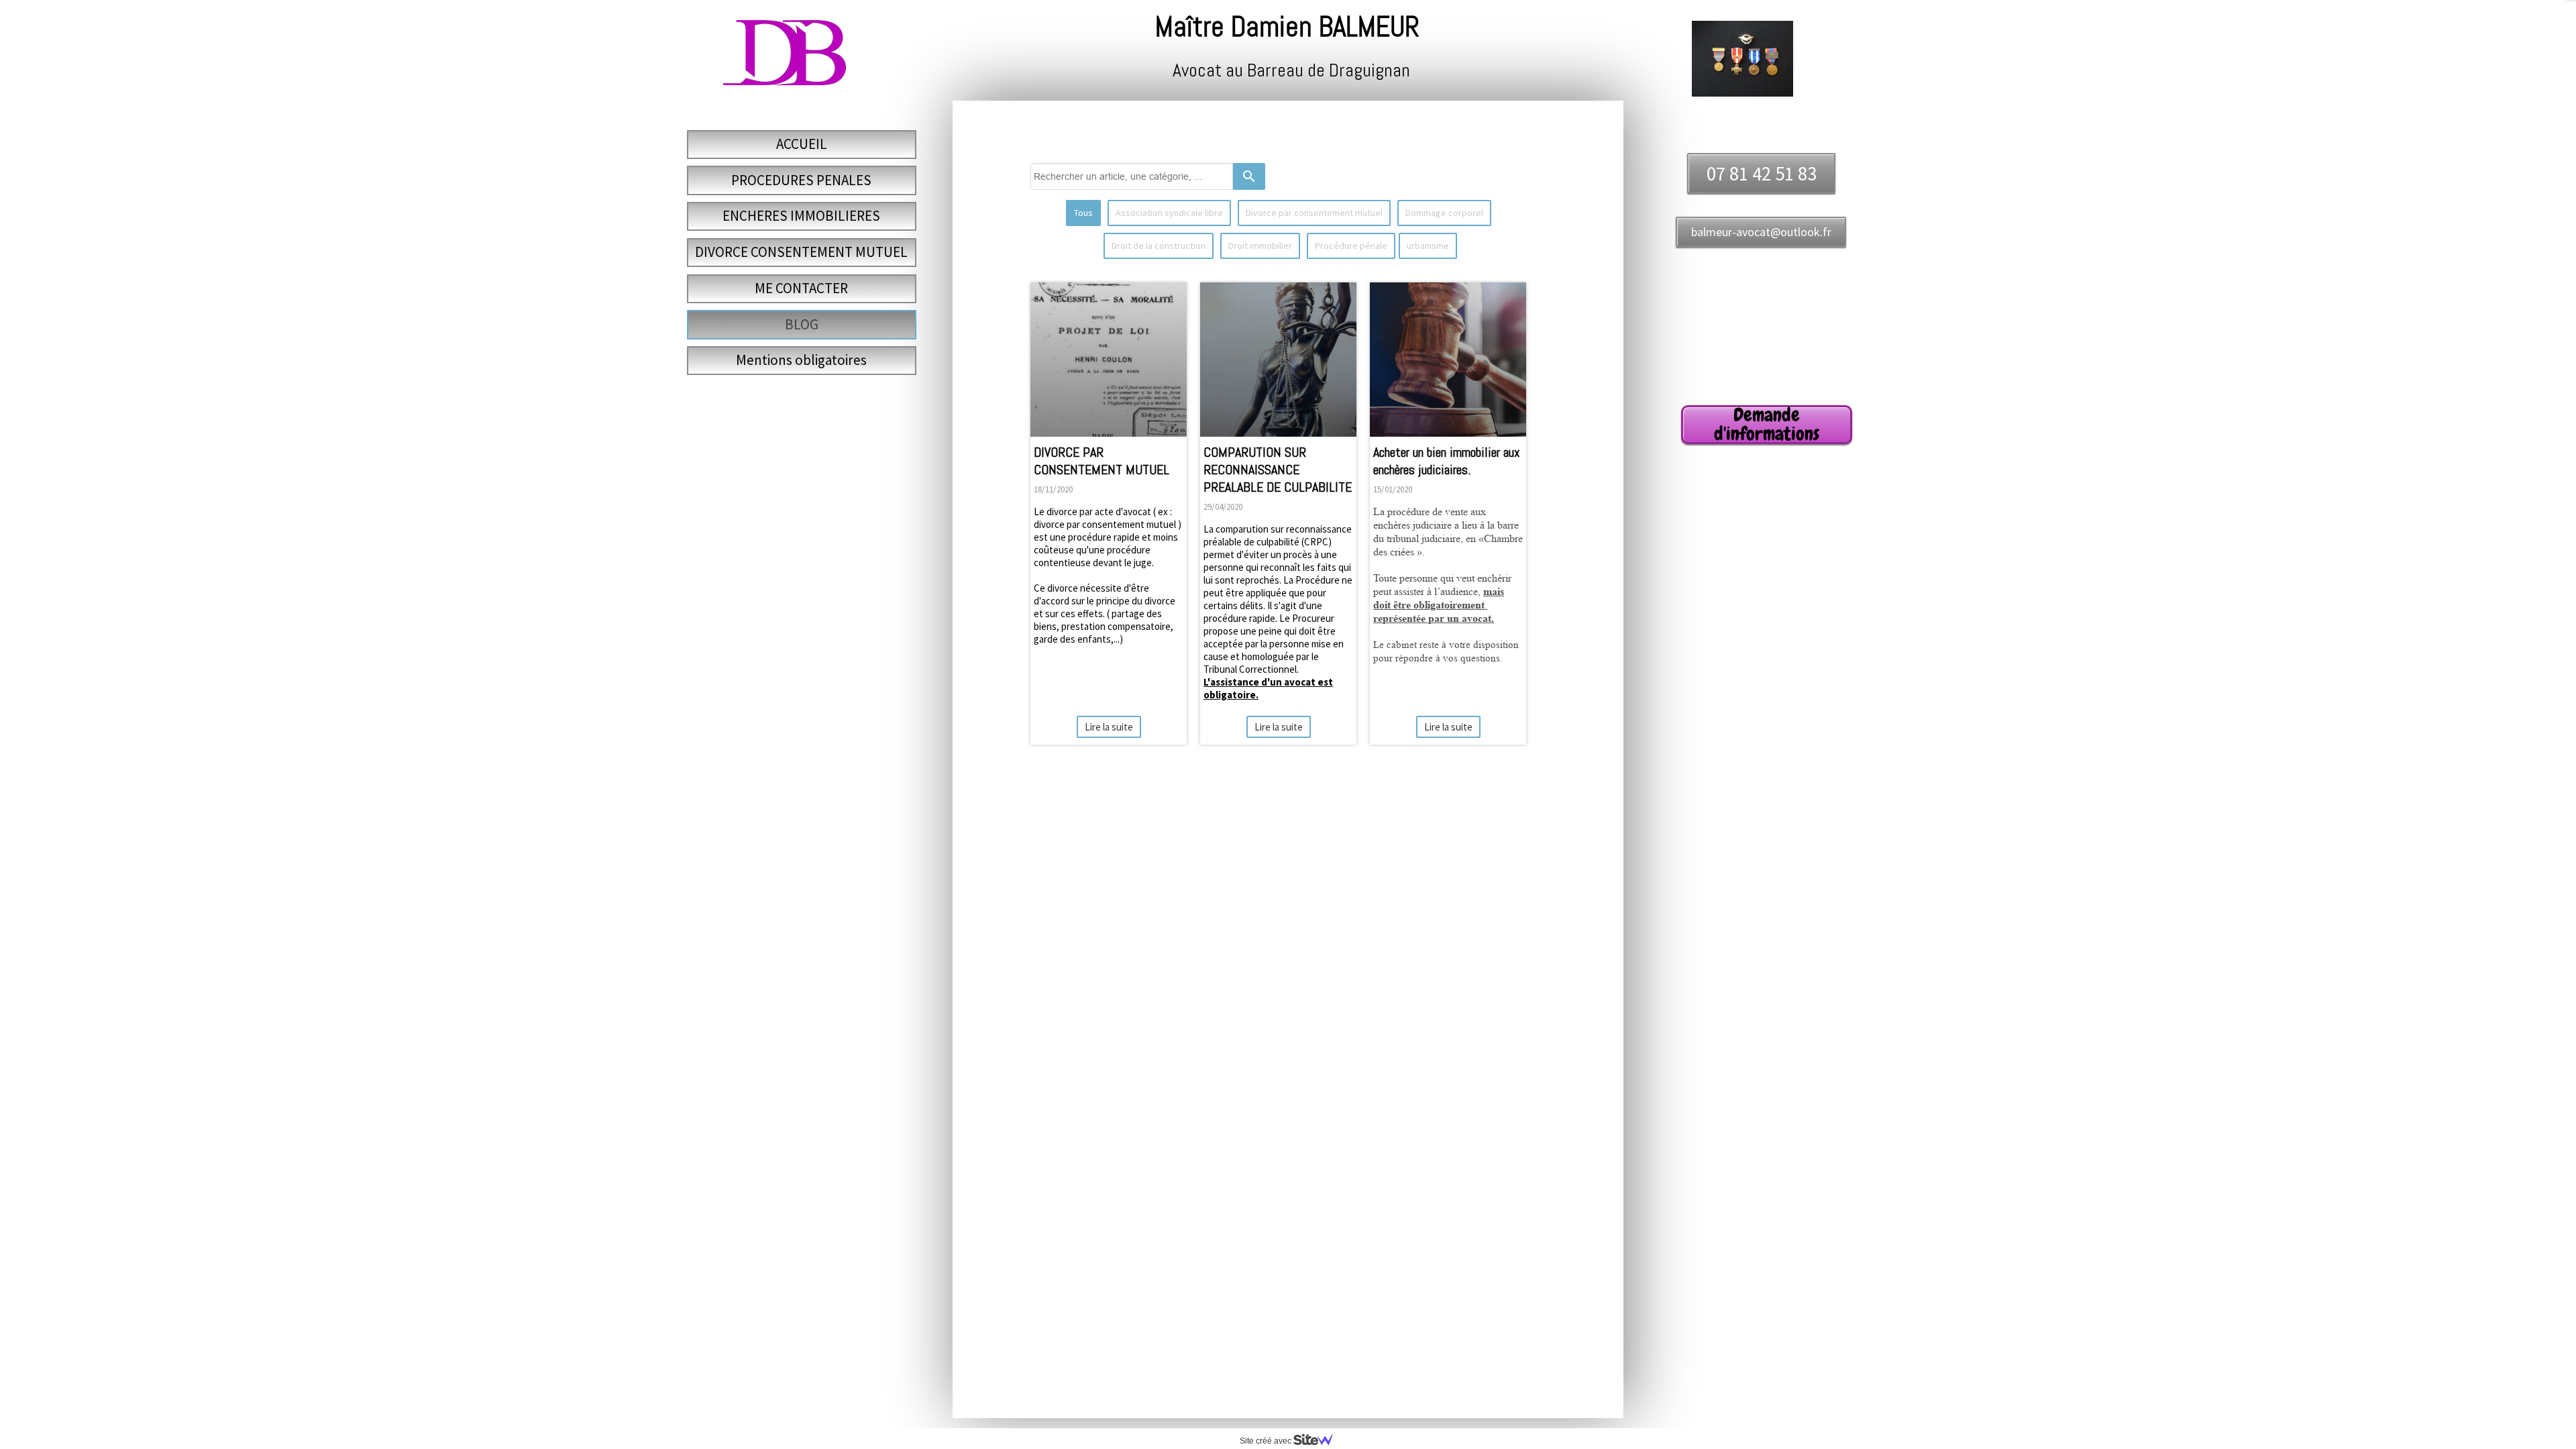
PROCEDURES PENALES (801, 180)
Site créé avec (1267, 1441)
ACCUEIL (802, 144)
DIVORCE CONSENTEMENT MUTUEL (801, 252)
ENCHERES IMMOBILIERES (801, 216)
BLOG (802, 324)
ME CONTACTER (801, 288)
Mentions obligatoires (801, 360)
